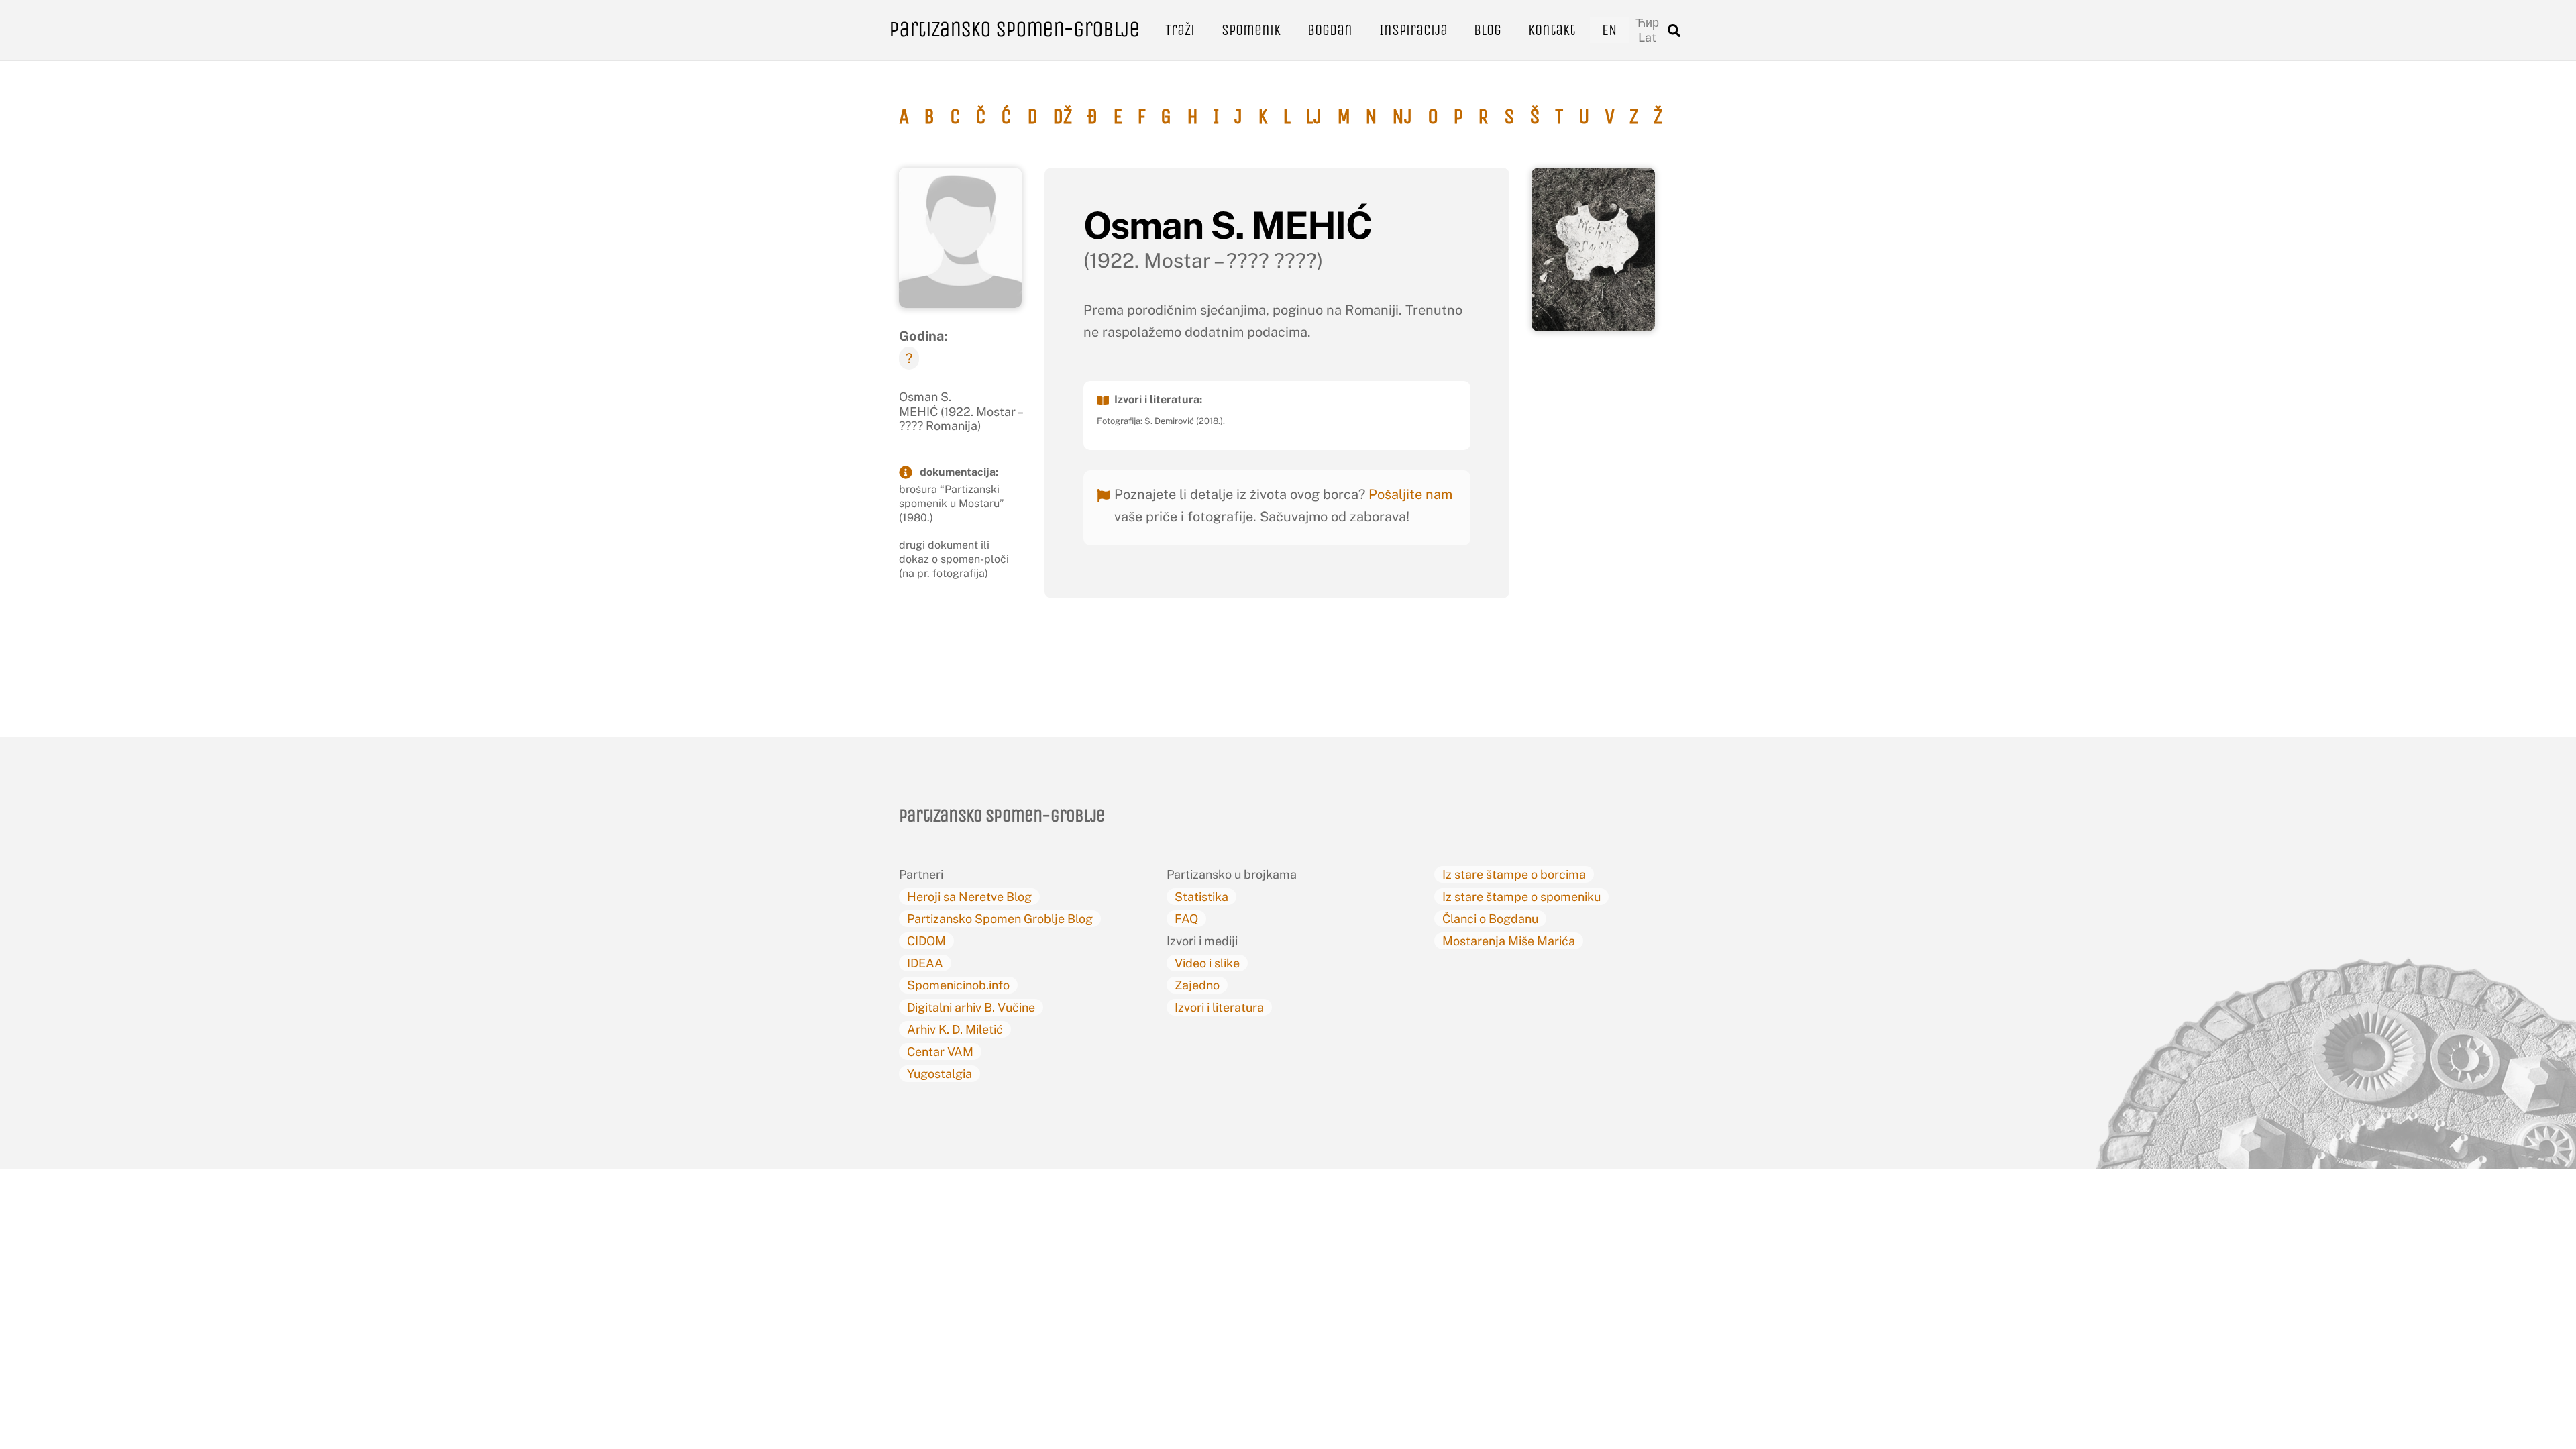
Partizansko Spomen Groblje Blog (1000, 919)
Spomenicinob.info (958, 985)
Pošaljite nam (1410, 494)
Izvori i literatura (1219, 1007)
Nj (1402, 117)
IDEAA (925, 963)
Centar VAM (940, 1052)
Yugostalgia (940, 1074)
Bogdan (1330, 30)
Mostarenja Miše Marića (1509, 941)
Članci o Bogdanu (1490, 919)
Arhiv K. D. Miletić (955, 1029)
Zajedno (1197, 985)
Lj (1313, 117)
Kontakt (1552, 30)
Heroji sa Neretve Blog (969, 897)
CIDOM (926, 941)
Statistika (1201, 897)
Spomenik (1251, 30)
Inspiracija (1413, 30)
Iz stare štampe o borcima (1514, 874)
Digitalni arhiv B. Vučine (971, 1007)
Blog (1488, 30)
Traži (1180, 30)
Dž (1062, 117)
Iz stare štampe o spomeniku (1521, 897)
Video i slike (1207, 963)
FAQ (1186, 919)
